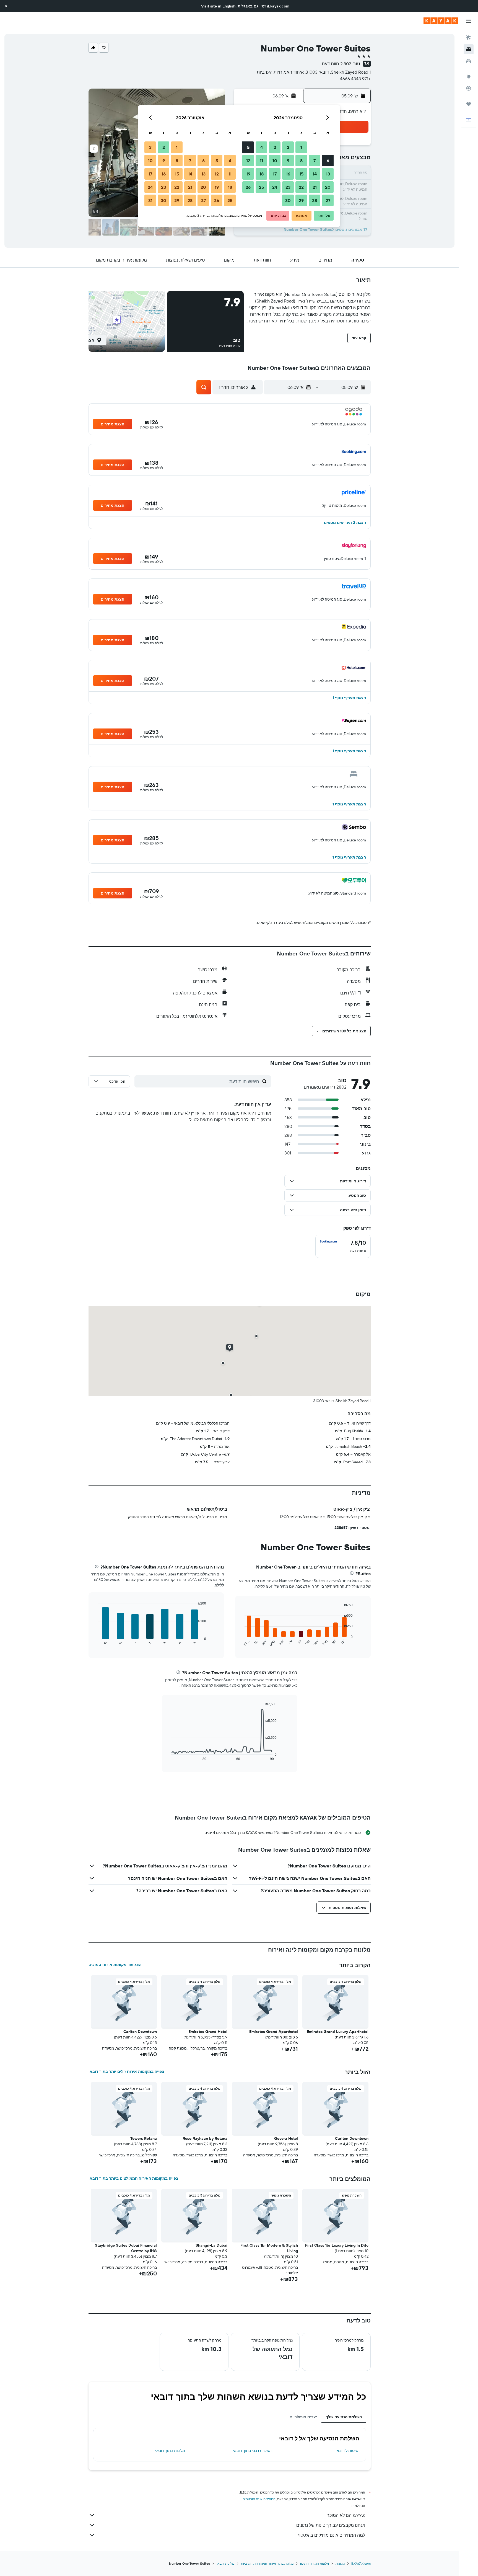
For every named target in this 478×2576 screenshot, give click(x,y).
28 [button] (315, 200)
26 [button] (248, 187)
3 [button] (275, 147)
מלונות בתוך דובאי (170, 2451)
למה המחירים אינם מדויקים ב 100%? (331, 2535)
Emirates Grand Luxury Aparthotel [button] (338, 2032)
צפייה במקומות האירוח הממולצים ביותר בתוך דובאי (133, 2178)
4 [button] (262, 147)
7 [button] (315, 161)
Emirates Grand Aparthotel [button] (274, 2032)
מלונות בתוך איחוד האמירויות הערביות (267, 2563)
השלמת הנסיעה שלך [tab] (344, 2417)
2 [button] (288, 147)
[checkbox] (343, 1246)
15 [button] (301, 174)
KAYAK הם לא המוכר (346, 2515)
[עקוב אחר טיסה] (469, 88)
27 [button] (328, 200)
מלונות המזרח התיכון (315, 2563)
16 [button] (288, 174)
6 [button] (328, 161)
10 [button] (275, 161)
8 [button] (301, 161)
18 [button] (262, 174)
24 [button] (275, 187)
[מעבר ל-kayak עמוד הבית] (441, 21)
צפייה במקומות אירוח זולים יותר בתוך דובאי (126, 2071)
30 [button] (288, 200)
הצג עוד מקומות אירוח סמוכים (115, 1965)
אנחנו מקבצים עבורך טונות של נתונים (331, 2525)
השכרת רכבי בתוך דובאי (252, 2451)
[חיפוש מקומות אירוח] (469, 49)
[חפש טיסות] (469, 38)
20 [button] (328, 187)
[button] (6, 6)
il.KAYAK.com (361, 2563)
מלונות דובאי (225, 2563)
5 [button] (248, 147)
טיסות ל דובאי (347, 2451)
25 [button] (261, 187)
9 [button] (288, 161)
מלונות (340, 2563)
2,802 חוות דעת (337, 64)
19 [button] (248, 174)
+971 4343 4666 (355, 79)
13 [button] (328, 174)
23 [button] (288, 187)
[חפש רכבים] (469, 61)
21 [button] (315, 187)
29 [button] (301, 200)
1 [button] (301, 147)
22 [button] (301, 187)
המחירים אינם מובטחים (259, 2499)
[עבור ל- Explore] (469, 77)
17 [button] (275, 174)
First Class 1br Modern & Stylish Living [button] (269, 2248)
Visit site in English (218, 6)
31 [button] (150, 200)
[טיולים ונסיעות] (469, 104)
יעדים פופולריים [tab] (303, 2417)
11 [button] (261, 161)
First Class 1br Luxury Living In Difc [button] (337, 2245)
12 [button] (248, 161)
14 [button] (315, 174)
